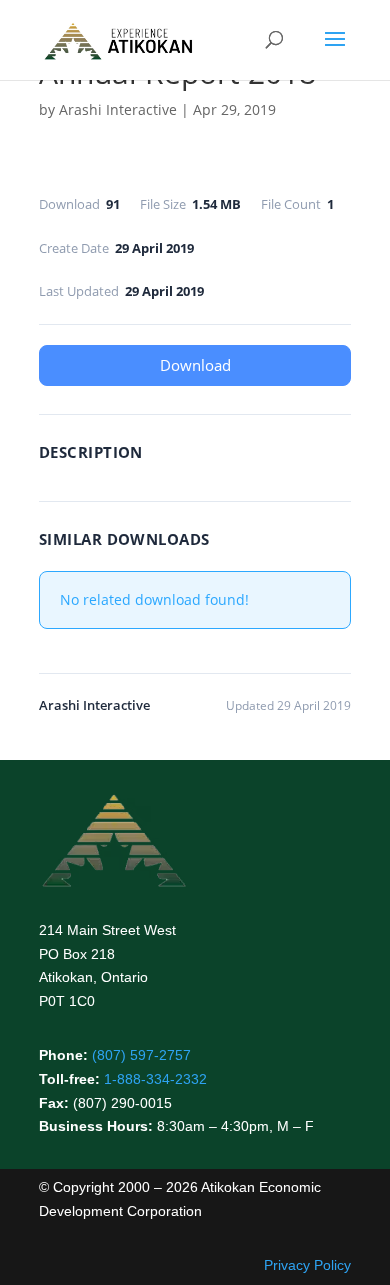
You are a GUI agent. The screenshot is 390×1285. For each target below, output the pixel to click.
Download (195, 365)
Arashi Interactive (118, 109)
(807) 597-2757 (141, 1055)
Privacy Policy (307, 1265)
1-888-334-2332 (155, 1079)
